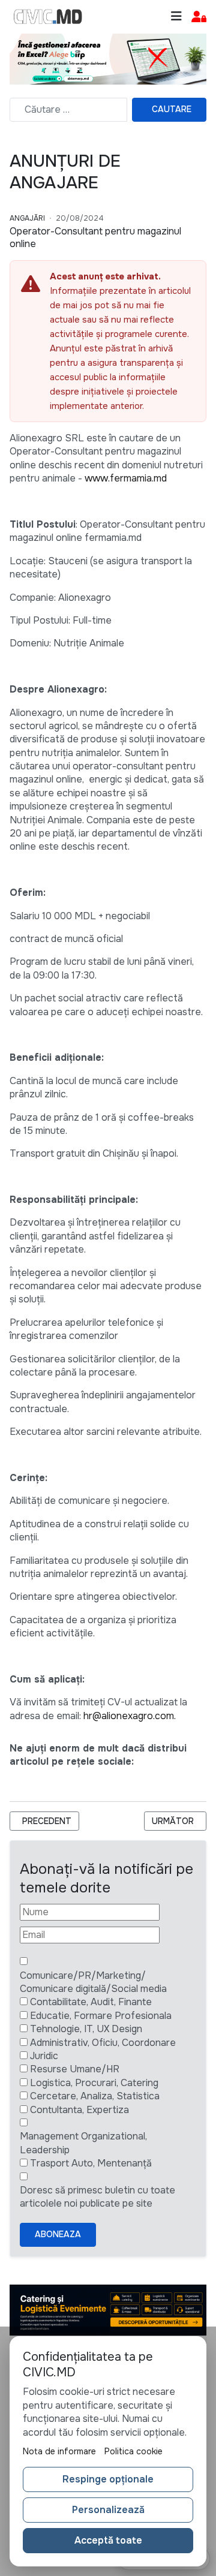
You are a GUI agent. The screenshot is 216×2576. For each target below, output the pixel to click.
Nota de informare (59, 2451)
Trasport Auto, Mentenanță (91, 2163)
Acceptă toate (108, 2540)
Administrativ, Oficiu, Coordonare (103, 2043)
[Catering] (108, 2309)
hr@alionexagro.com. (130, 1716)
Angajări (27, 218)
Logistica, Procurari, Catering (94, 2083)
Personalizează (108, 2510)
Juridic (44, 2056)
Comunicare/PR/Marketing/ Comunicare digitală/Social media (93, 1982)
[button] (199, 17)
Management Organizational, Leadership (83, 2143)
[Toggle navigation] (176, 16)
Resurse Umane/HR (75, 2069)
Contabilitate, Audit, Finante (91, 2002)
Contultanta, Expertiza (79, 2110)
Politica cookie (133, 2451)
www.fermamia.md (126, 478)
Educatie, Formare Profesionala (101, 2016)
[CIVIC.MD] (48, 17)
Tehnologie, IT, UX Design (86, 2029)
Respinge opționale (108, 2479)
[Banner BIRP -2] (108, 58)
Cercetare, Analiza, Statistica (95, 2096)
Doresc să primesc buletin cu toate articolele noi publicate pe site (97, 2197)
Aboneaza (58, 2234)
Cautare (172, 109)
